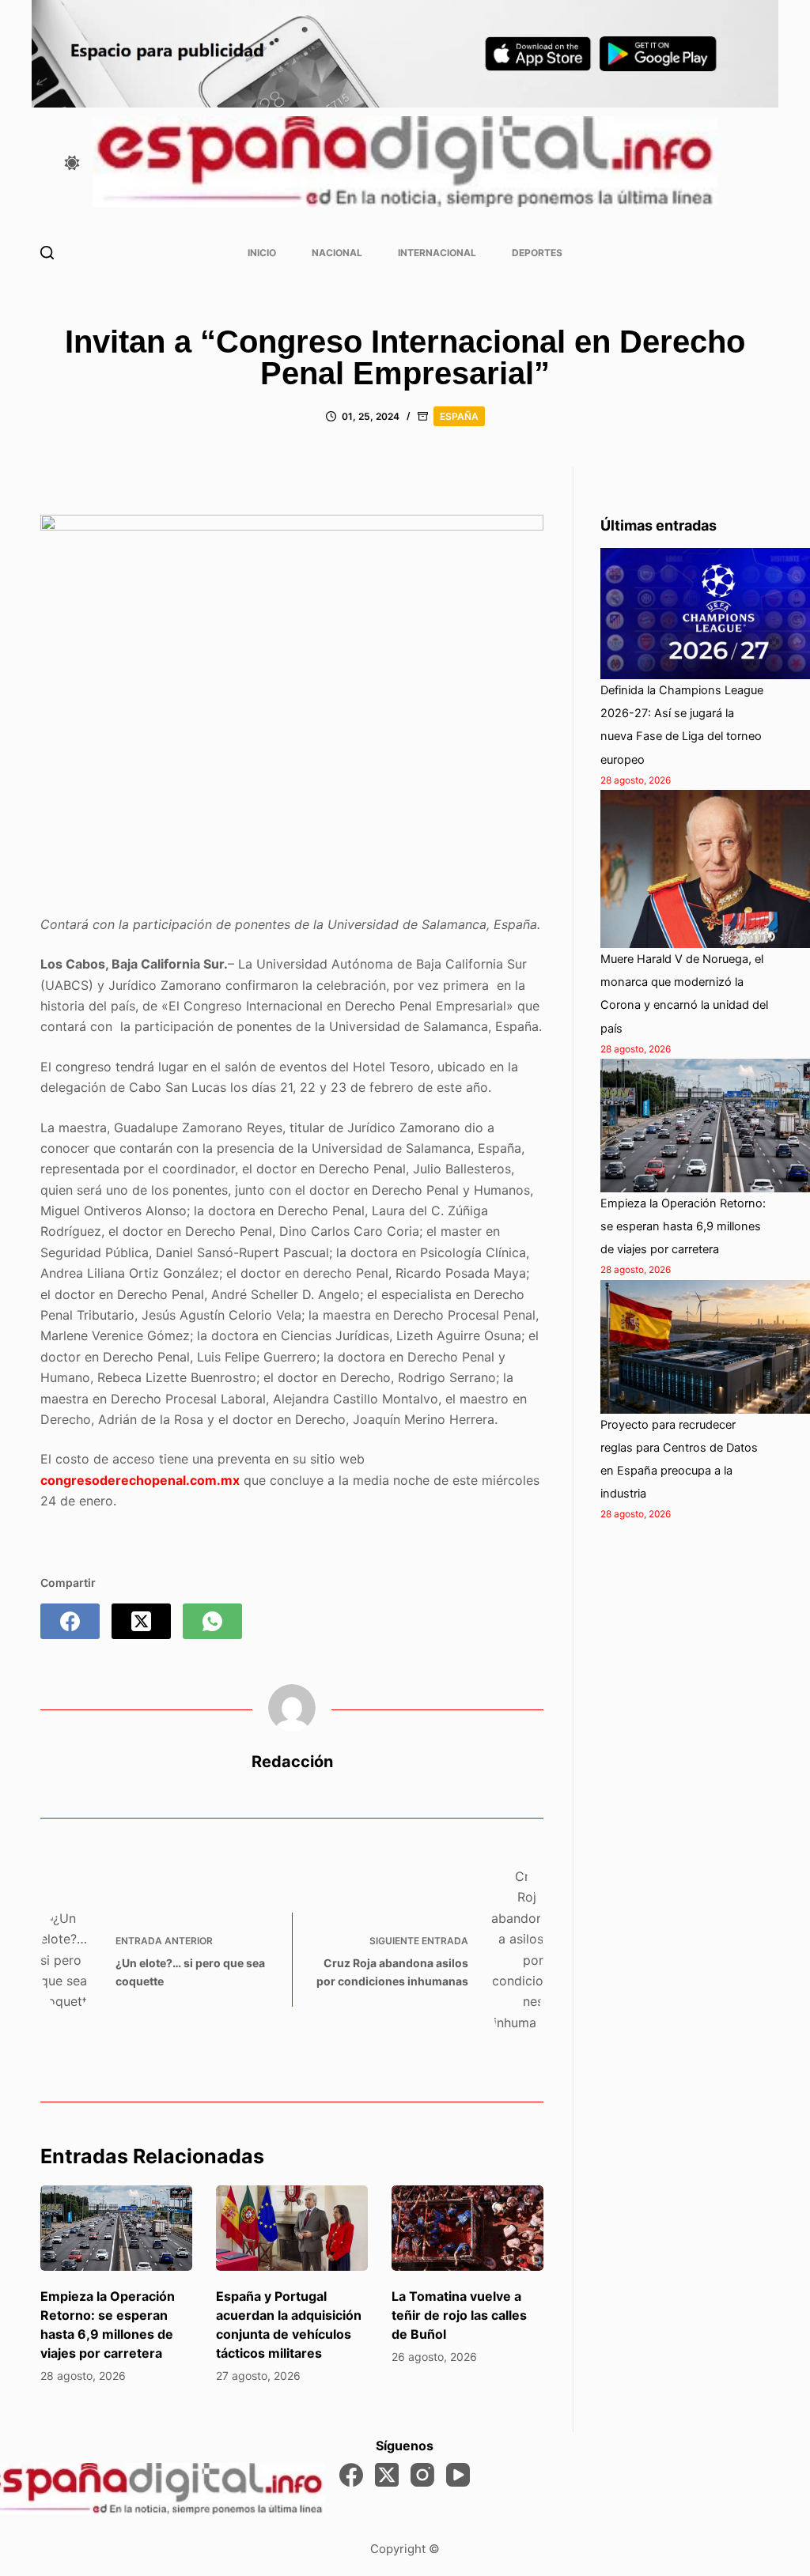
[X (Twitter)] (141, 1621)
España (459, 416)
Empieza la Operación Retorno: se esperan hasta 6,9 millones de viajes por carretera (683, 1226)
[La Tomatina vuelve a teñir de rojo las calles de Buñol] (467, 2228)
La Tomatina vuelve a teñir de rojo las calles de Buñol (459, 2315)
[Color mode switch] (72, 163)
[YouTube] (458, 2475)
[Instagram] (422, 2475)
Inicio (262, 253)
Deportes (537, 253)
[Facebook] (70, 1621)
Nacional (337, 253)
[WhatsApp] (212, 1621)
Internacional (437, 253)
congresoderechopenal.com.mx (140, 1480)
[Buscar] (47, 253)
